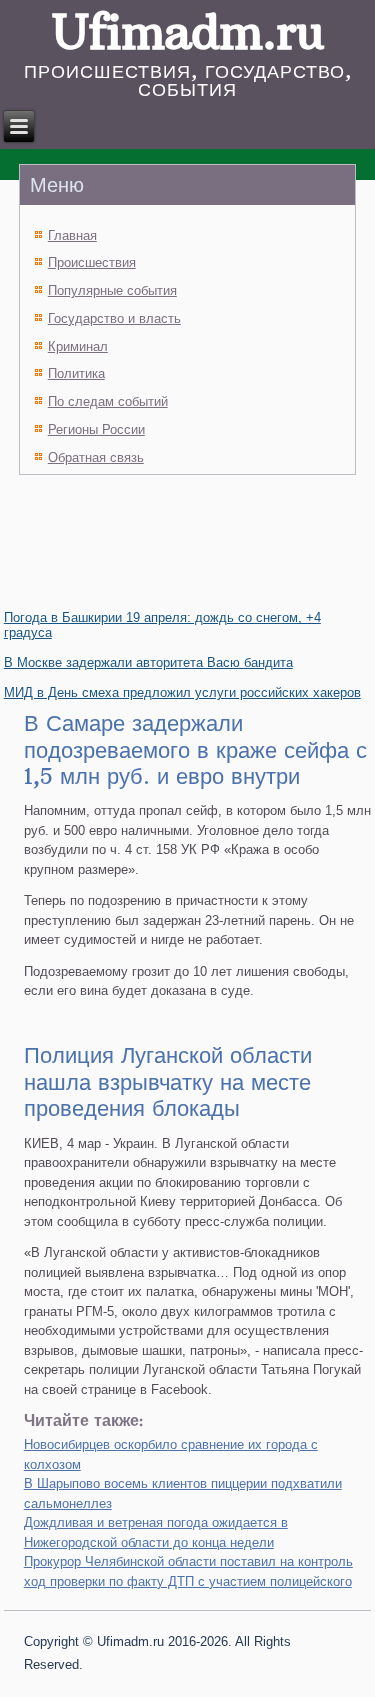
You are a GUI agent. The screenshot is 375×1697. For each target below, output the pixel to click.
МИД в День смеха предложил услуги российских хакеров (182, 692)
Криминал (78, 346)
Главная (72, 235)
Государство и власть (114, 318)
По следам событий (108, 401)
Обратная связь (96, 457)
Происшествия (92, 262)
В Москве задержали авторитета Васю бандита (148, 662)
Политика (76, 373)
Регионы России (96, 429)
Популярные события (112, 290)
